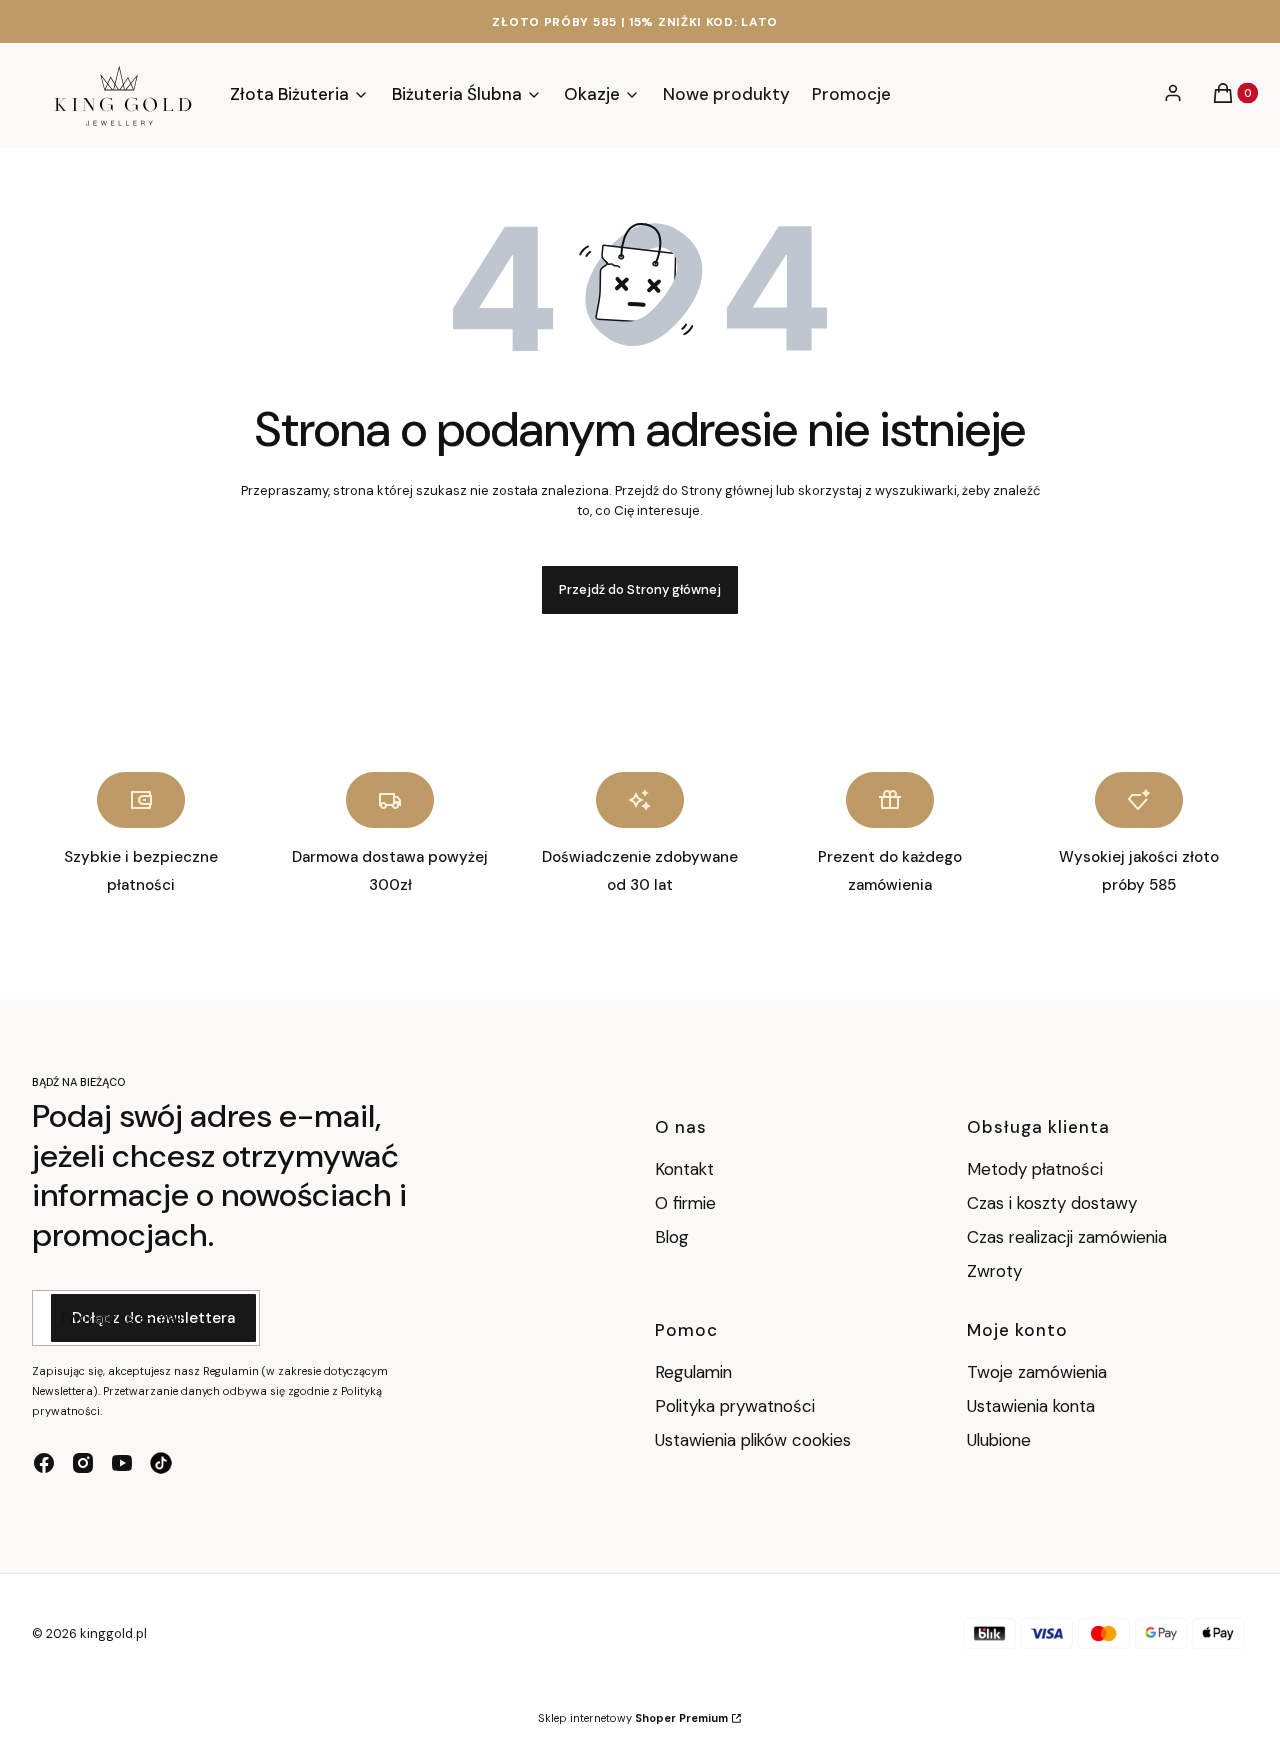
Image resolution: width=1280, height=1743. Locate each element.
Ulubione (999, 1440)
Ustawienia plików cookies (755, 1440)
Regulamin (693, 1372)
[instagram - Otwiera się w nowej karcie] (83, 1463)
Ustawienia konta (1031, 1406)
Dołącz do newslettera (153, 1318)
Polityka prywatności (735, 1406)
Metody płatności (1035, 1169)
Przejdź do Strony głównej (640, 589)
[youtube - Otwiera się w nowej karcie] (122, 1463)
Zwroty (994, 1271)
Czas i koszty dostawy (1052, 1203)
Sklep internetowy (633, 1718)
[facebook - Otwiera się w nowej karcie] (44, 1463)
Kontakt (684, 1169)
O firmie (685, 1203)
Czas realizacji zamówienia (1067, 1237)
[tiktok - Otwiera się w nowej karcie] (161, 1463)
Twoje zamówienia (1037, 1372)
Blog (672, 1237)
